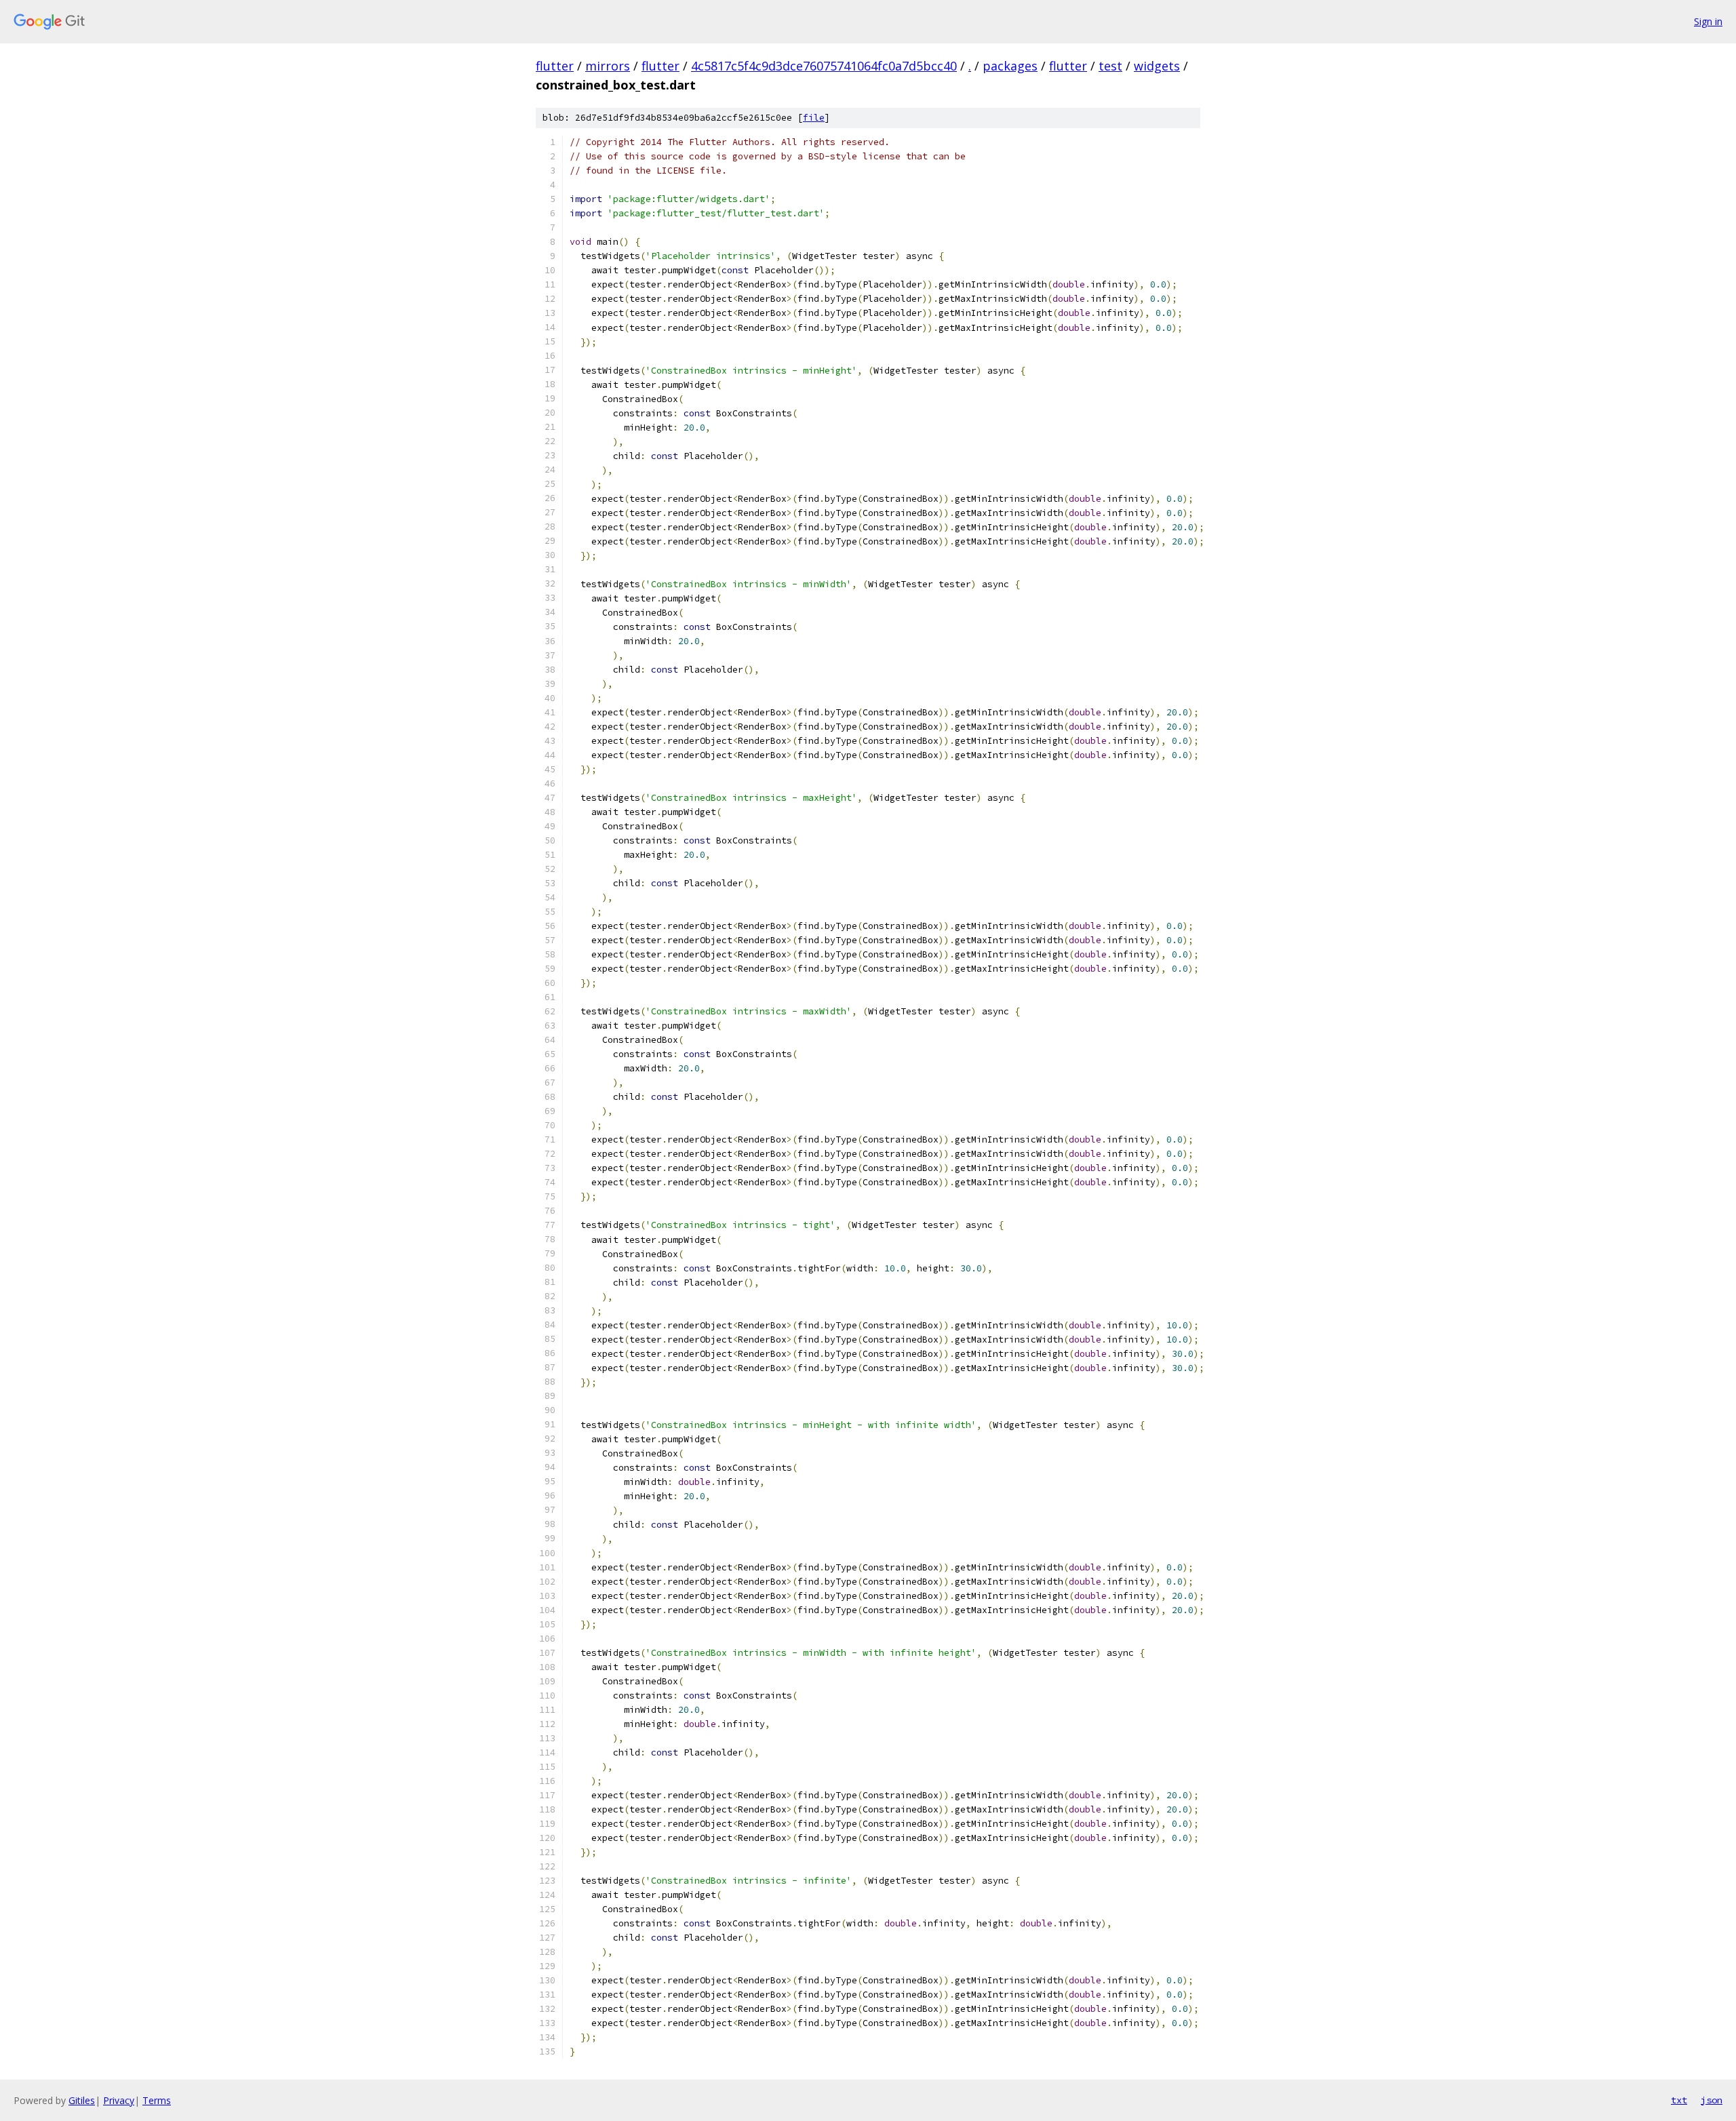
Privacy (119, 2100)
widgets (1157, 66)
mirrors (608, 66)
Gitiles (82, 2100)
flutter (555, 66)
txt (1679, 2100)
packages (1010, 66)
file (814, 118)
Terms (157, 2100)
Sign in (1708, 21)
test (1110, 66)
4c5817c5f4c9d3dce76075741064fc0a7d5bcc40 (824, 66)
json (1712, 2100)
